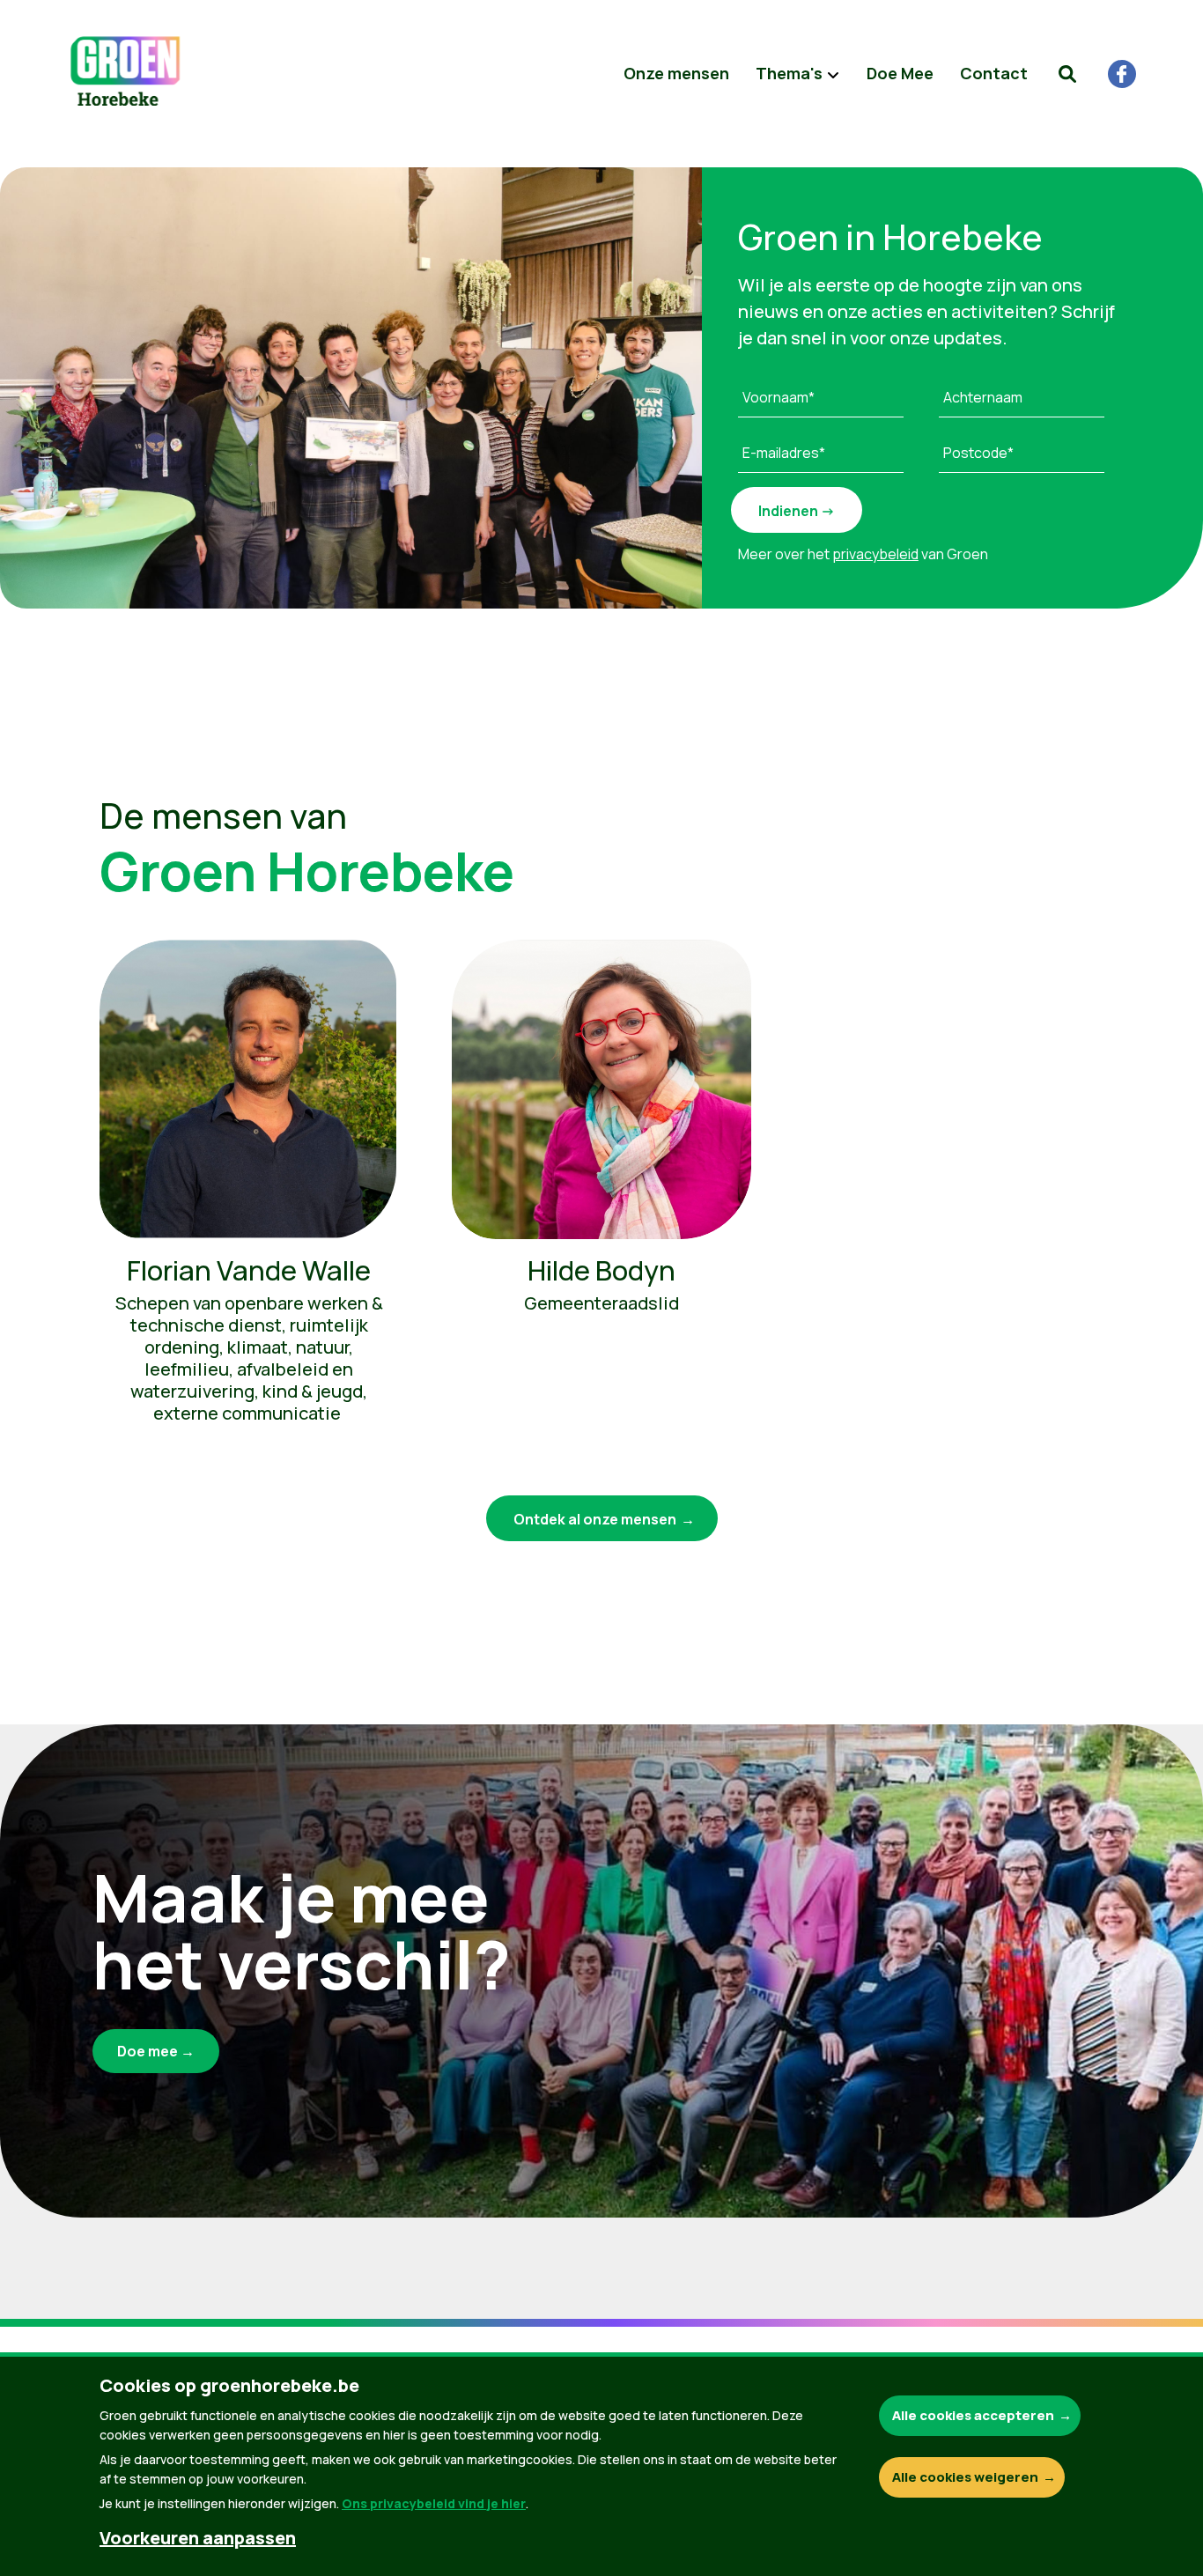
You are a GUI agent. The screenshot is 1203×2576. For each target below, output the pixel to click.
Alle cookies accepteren (973, 2415)
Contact (994, 73)
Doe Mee (900, 73)
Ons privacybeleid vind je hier (434, 2503)
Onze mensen (676, 73)
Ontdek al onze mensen (595, 1519)
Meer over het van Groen (863, 554)
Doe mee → (156, 2051)
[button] (1067, 74)
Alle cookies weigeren (965, 2477)
